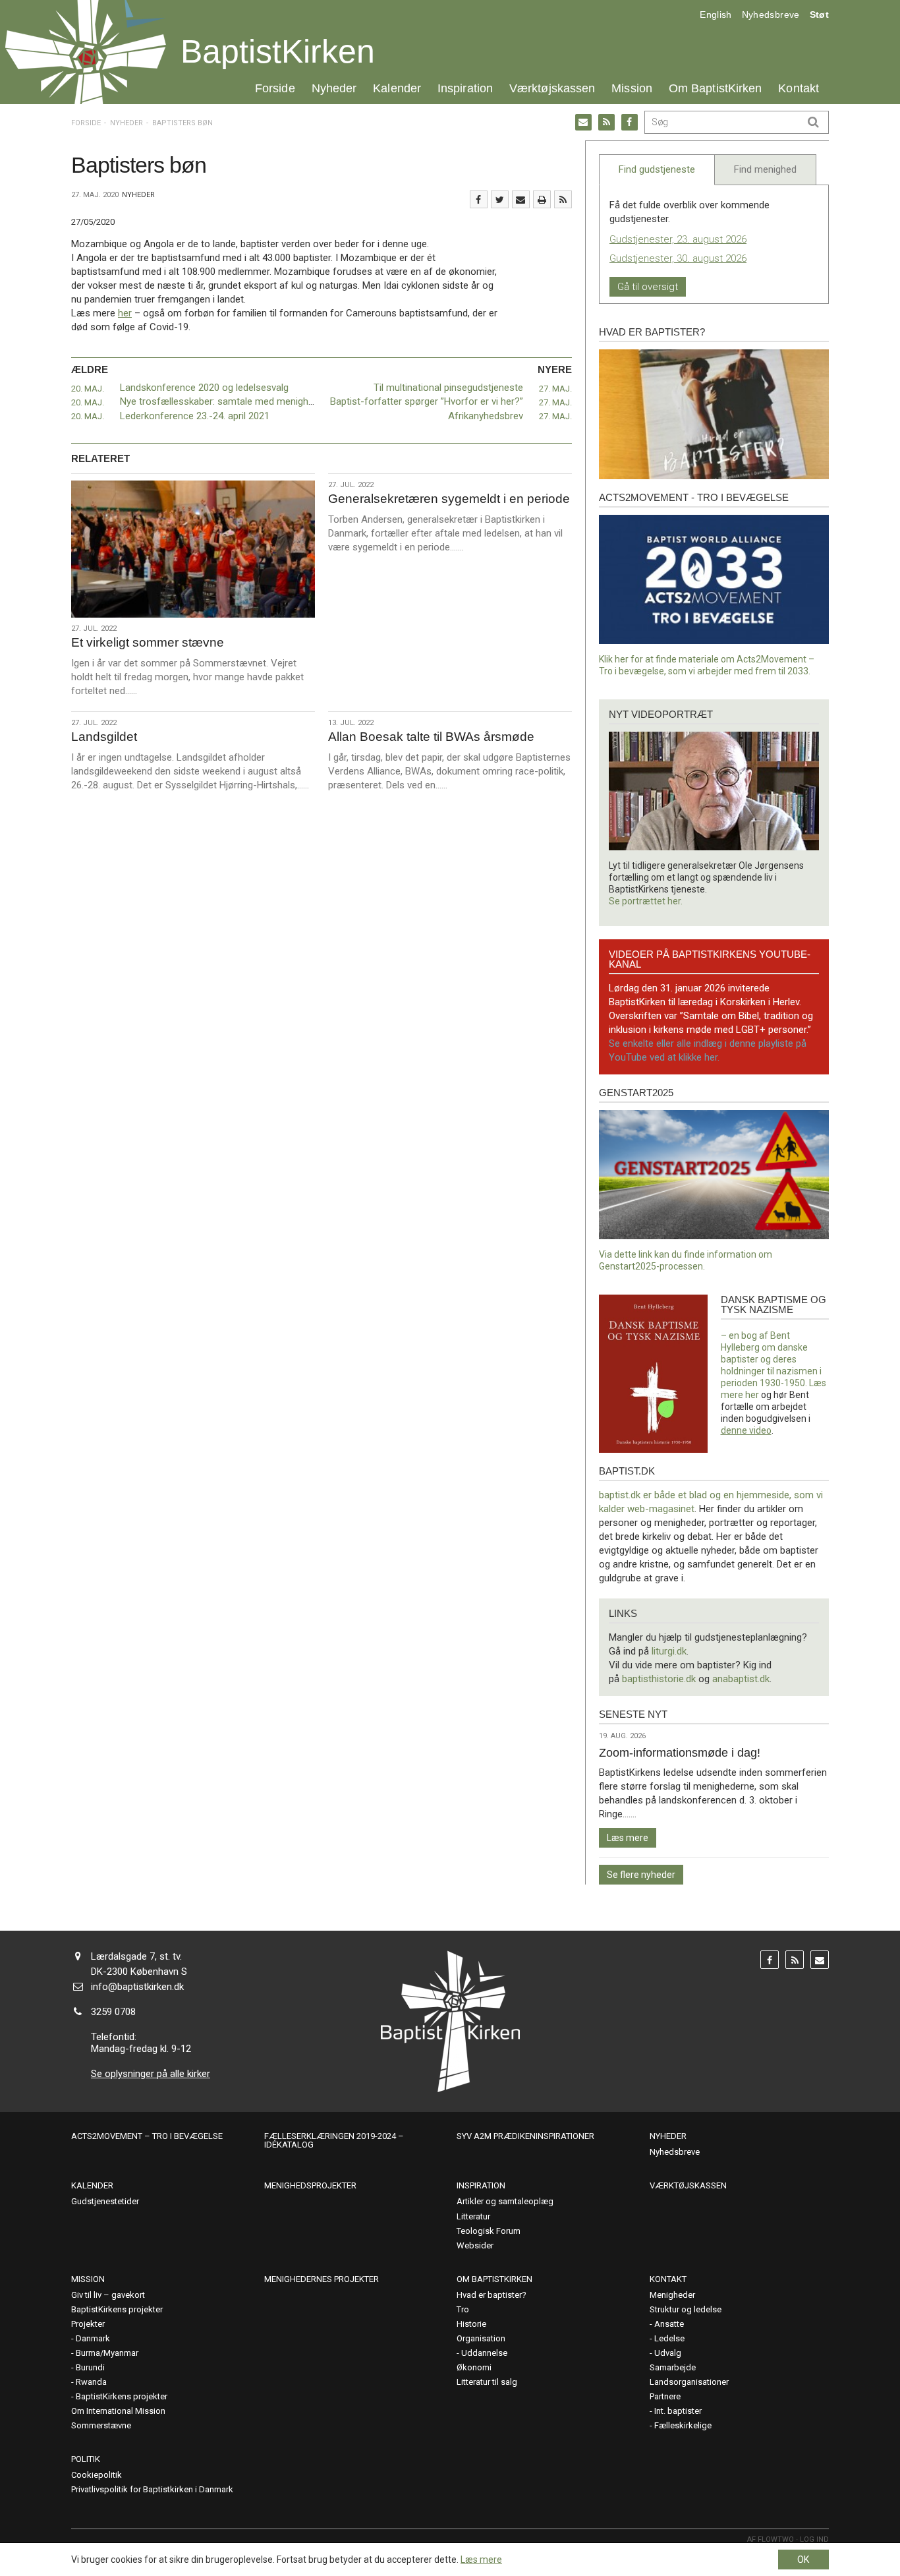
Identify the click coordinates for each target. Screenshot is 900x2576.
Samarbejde (673, 2367)
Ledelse (669, 2338)
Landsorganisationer (689, 2382)
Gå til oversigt (648, 287)
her (125, 313)
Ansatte (669, 2324)
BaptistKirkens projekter (117, 2309)
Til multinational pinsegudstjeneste (448, 388)
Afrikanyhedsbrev (486, 416)
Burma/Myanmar (107, 2353)
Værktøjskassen (552, 88)
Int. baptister (678, 2411)
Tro (463, 2309)
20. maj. (88, 389)
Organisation (481, 2338)
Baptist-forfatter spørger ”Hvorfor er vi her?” (427, 401)
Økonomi (474, 2367)
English (716, 15)
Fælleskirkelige (683, 2425)
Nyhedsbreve (771, 15)
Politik (86, 2459)
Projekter (88, 2324)
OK (803, 2560)
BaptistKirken (278, 51)
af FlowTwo (771, 2539)
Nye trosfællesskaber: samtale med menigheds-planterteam (250, 401)
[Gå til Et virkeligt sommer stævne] (193, 549)
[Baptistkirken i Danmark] (86, 52)
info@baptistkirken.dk (137, 1987)
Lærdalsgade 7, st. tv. (136, 1956)
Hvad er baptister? (652, 332)
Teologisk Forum (489, 2231)
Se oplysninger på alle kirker (151, 2074)
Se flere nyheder (641, 1875)
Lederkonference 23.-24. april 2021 (195, 416)
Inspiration (465, 88)
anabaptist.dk (741, 1679)
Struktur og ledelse (686, 2309)
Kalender (397, 88)
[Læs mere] (563, 199)
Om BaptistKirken (715, 88)
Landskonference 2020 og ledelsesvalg (204, 388)
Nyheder (334, 88)
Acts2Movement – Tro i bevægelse (147, 2136)
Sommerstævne (101, 2425)
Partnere (665, 2396)
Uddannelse (484, 2353)
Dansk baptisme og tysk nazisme (773, 1304)
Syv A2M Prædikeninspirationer (525, 2136)
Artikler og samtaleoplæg (505, 2201)
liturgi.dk (669, 1651)
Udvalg (668, 2353)
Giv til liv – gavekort (108, 2295)
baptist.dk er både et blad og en (668, 1495)
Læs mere (628, 1838)
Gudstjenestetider (105, 2201)
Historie (471, 2324)
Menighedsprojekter (310, 2185)
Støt (819, 15)
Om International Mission (118, 2411)
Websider (475, 2245)
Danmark (93, 2338)
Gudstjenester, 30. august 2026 (678, 258)
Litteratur (473, 2216)
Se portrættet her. (646, 901)
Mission (632, 88)
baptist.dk (627, 1471)
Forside (275, 88)
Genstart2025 (636, 1093)
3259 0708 (113, 2012)
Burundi (90, 2367)
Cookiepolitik (97, 2475)
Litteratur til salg (487, 2382)
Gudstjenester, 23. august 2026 (678, 239)
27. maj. (555, 389)
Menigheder (672, 2295)
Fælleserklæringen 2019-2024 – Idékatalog (334, 2140)
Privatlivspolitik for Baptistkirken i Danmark (152, 2489)
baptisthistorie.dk (659, 1679)
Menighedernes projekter (322, 2279)
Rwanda (91, 2382)
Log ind (814, 2539)
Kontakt (799, 88)
